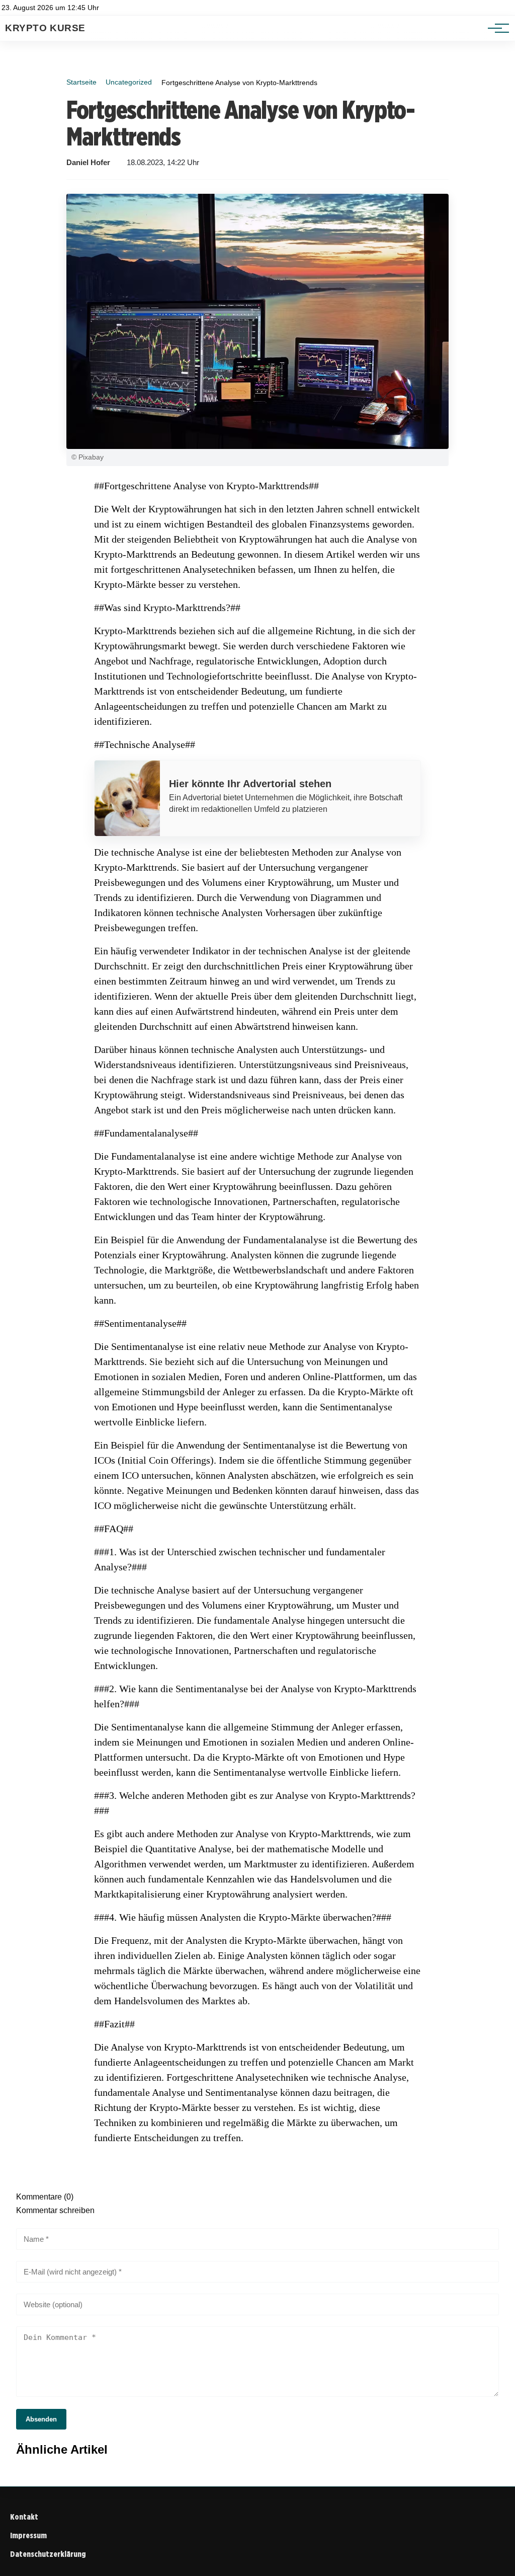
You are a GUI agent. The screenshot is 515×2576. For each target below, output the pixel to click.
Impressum (28, 2535)
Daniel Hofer (88, 163)
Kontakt (24, 2517)
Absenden (41, 2419)
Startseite (81, 82)
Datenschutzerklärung (48, 2554)
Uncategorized (129, 82)
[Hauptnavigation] (495, 28)
